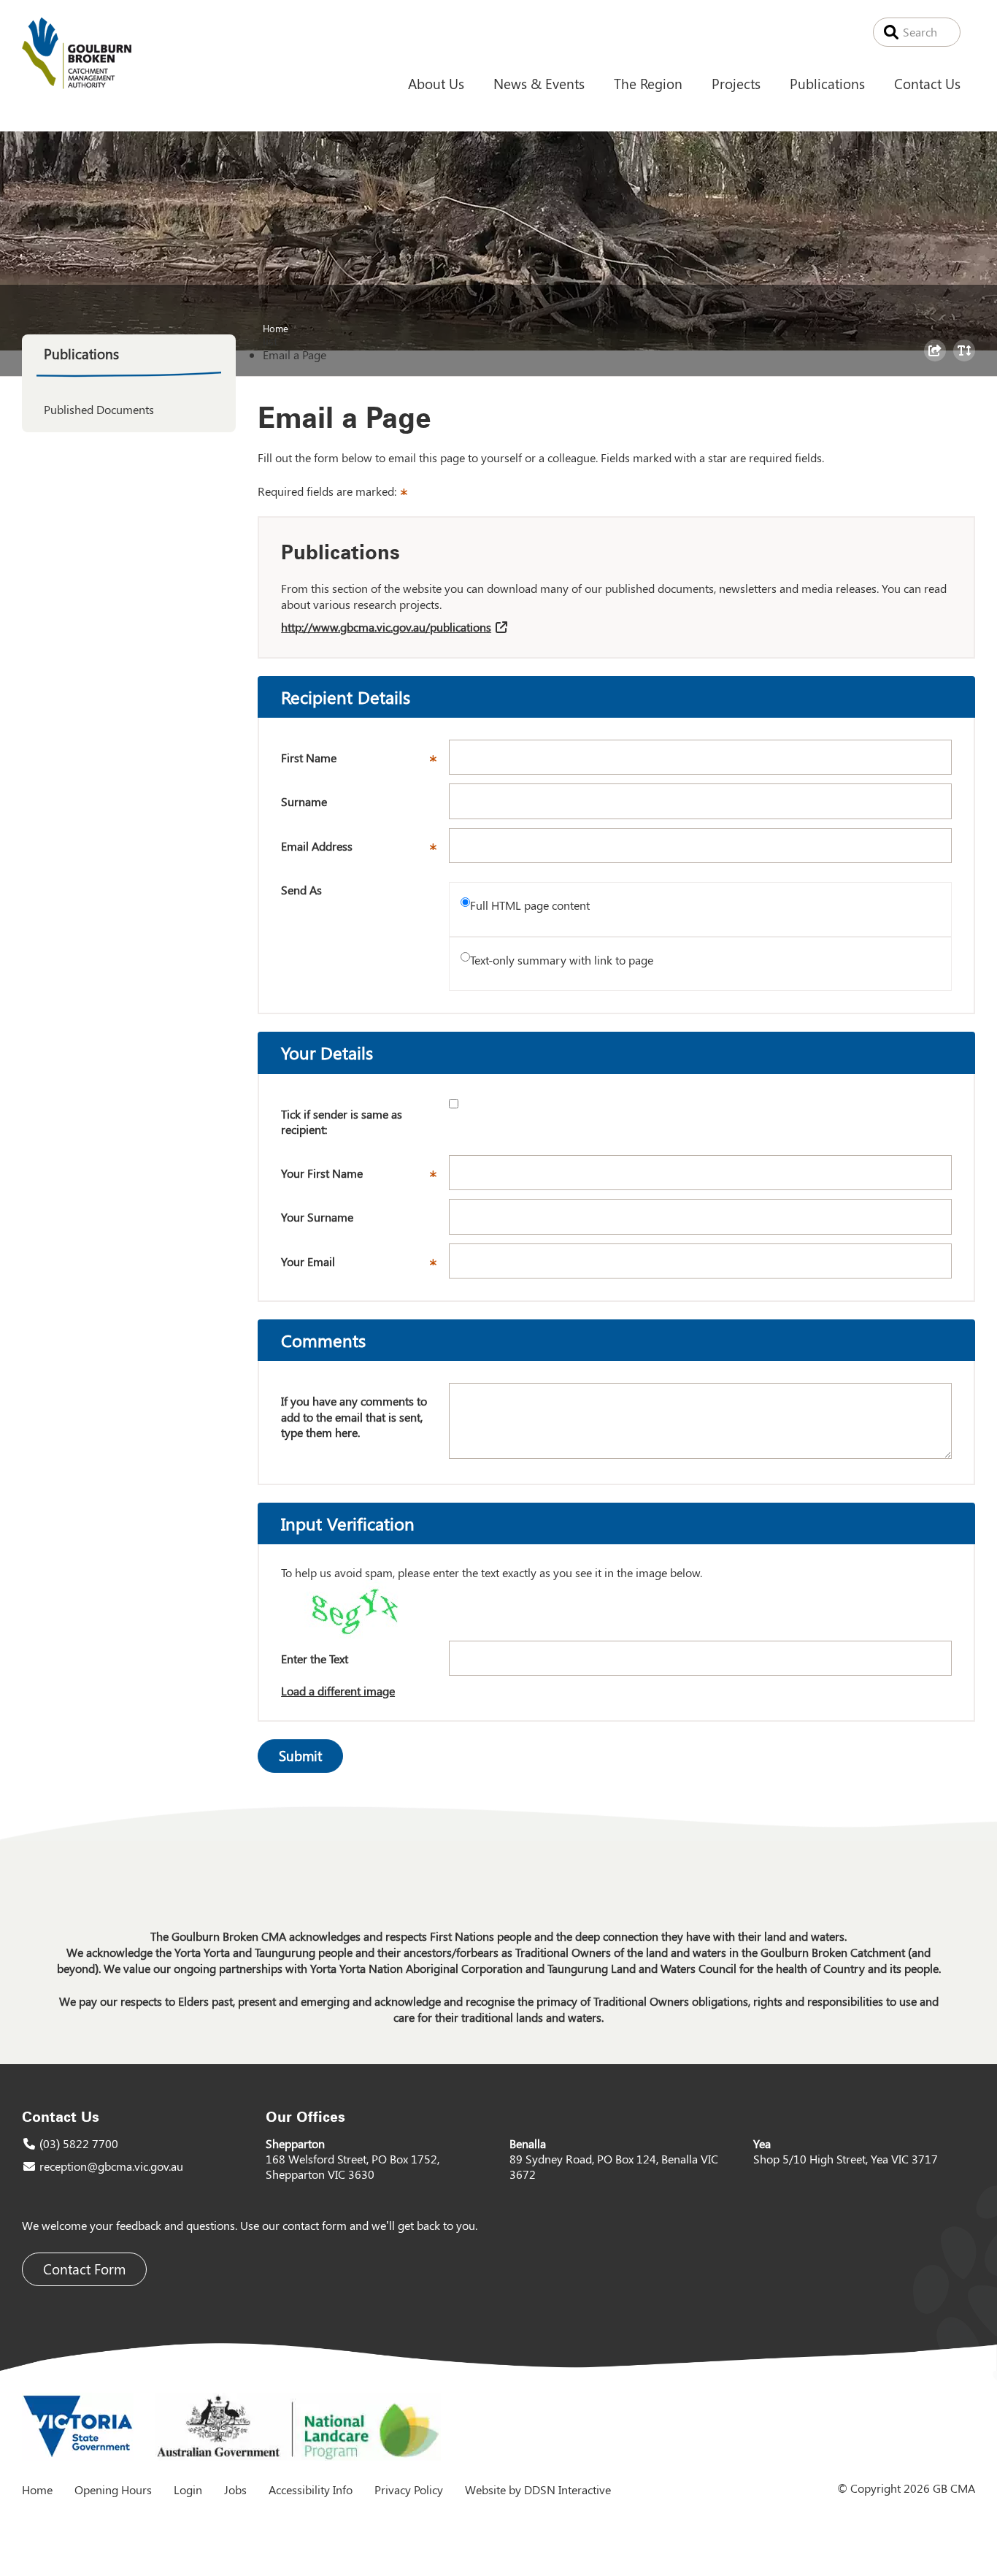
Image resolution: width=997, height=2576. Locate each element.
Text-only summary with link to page (562, 960)
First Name (365, 762)
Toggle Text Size (966, 361)
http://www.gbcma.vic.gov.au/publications (386, 627)
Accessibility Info (311, 2489)
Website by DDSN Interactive (538, 2489)
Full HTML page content (530, 905)
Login (188, 2489)
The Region (648, 83)
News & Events (539, 83)
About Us (436, 83)
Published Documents (99, 409)
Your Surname (317, 1217)
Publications (827, 83)
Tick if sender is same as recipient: (342, 1122)
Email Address (365, 851)
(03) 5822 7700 (79, 2143)
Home (276, 328)
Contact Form (84, 2269)
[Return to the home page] (77, 84)
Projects (736, 83)
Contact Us (927, 83)
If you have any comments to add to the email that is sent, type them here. (354, 1417)
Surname (304, 801)
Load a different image (338, 1691)
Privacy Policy (409, 2489)
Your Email (365, 1266)
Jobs (235, 2489)
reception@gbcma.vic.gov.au (111, 2166)
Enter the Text (315, 1659)
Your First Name (365, 1178)
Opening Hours (113, 2489)
